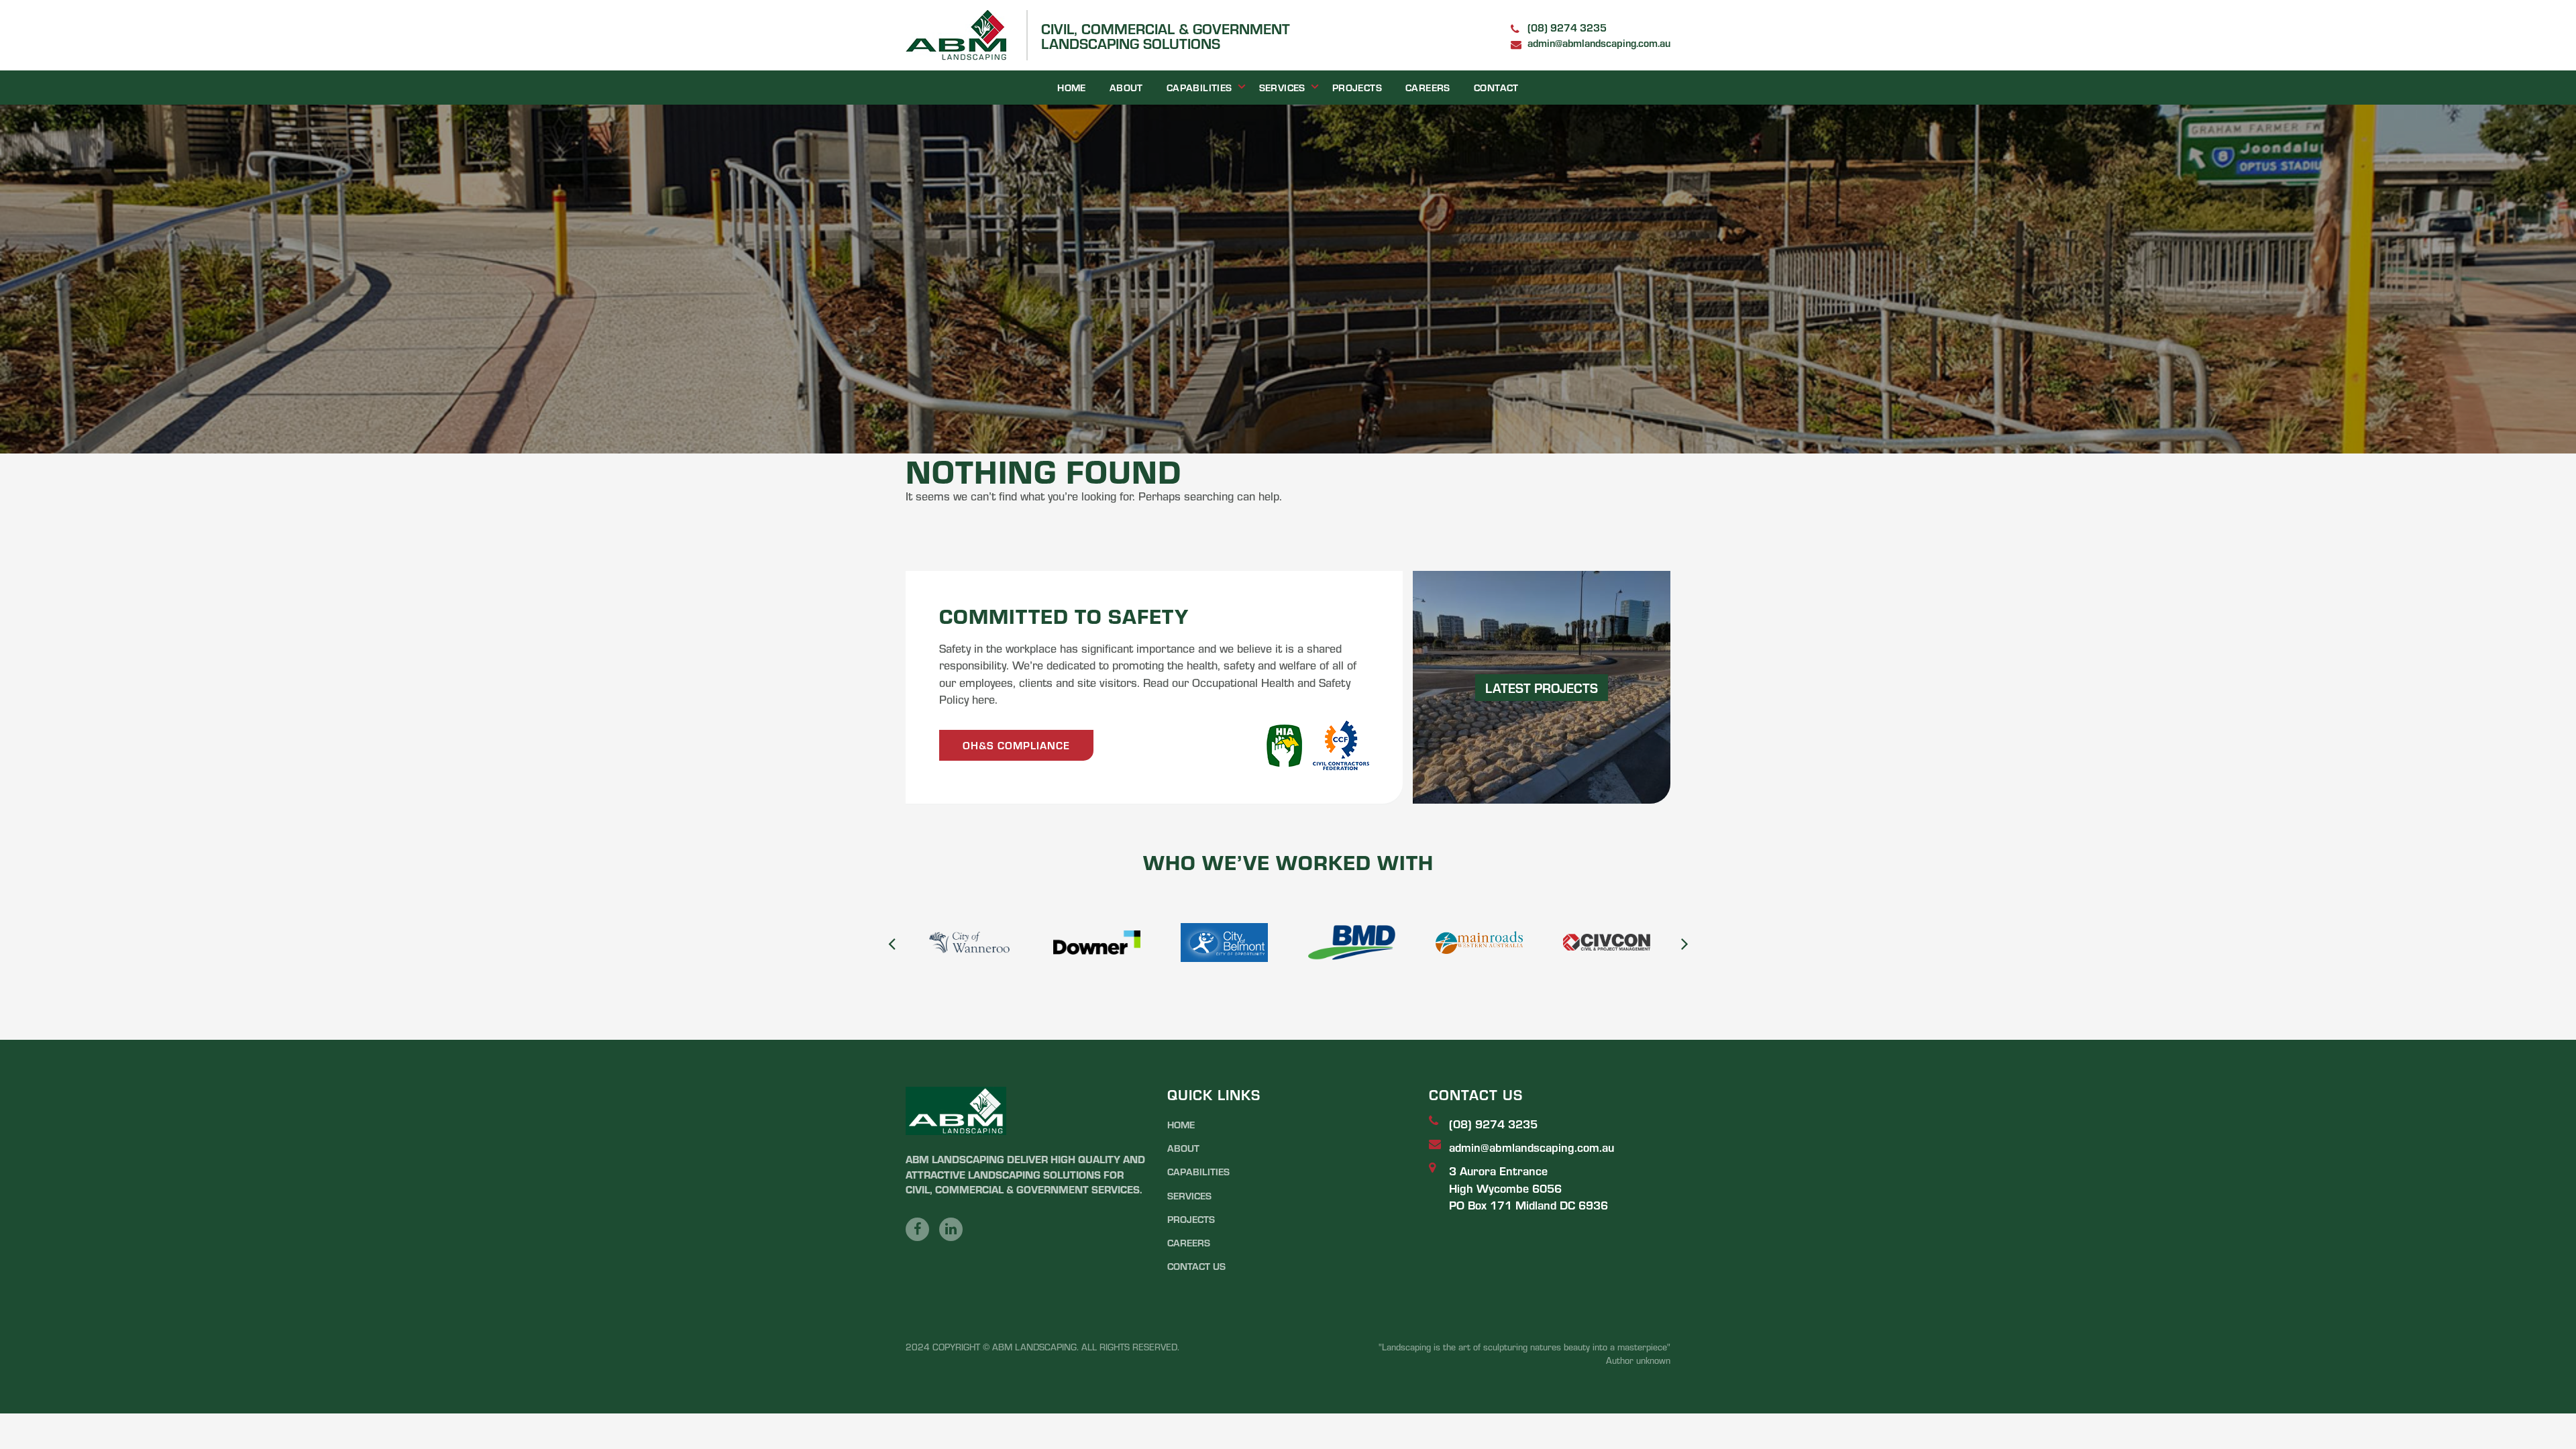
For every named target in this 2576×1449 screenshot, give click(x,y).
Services (1282, 87)
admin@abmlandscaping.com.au (1599, 43)
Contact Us (1196, 1266)
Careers (1428, 87)
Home (1072, 87)
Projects (1357, 87)
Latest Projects (1542, 687)
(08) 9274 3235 (1567, 27)
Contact (1496, 87)
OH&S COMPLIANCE (1016, 745)
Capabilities (1199, 87)
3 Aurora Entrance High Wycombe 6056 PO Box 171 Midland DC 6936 (1528, 1187)
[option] (969, 943)
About (1126, 87)
